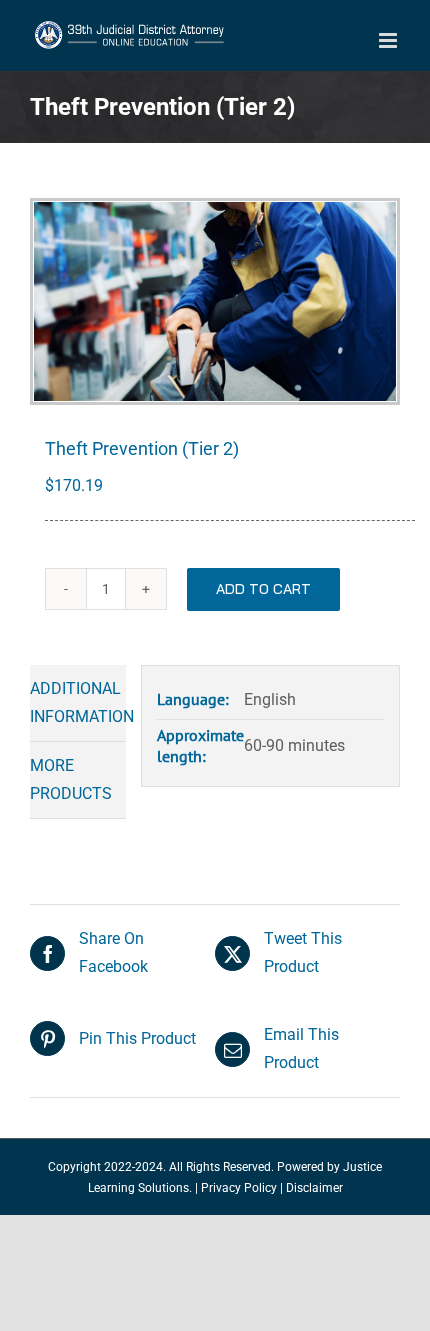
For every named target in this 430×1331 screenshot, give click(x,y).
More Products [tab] (71, 779)
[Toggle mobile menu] (389, 40)
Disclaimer (314, 1188)
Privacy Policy (239, 1188)
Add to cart (263, 589)
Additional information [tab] (78, 702)
